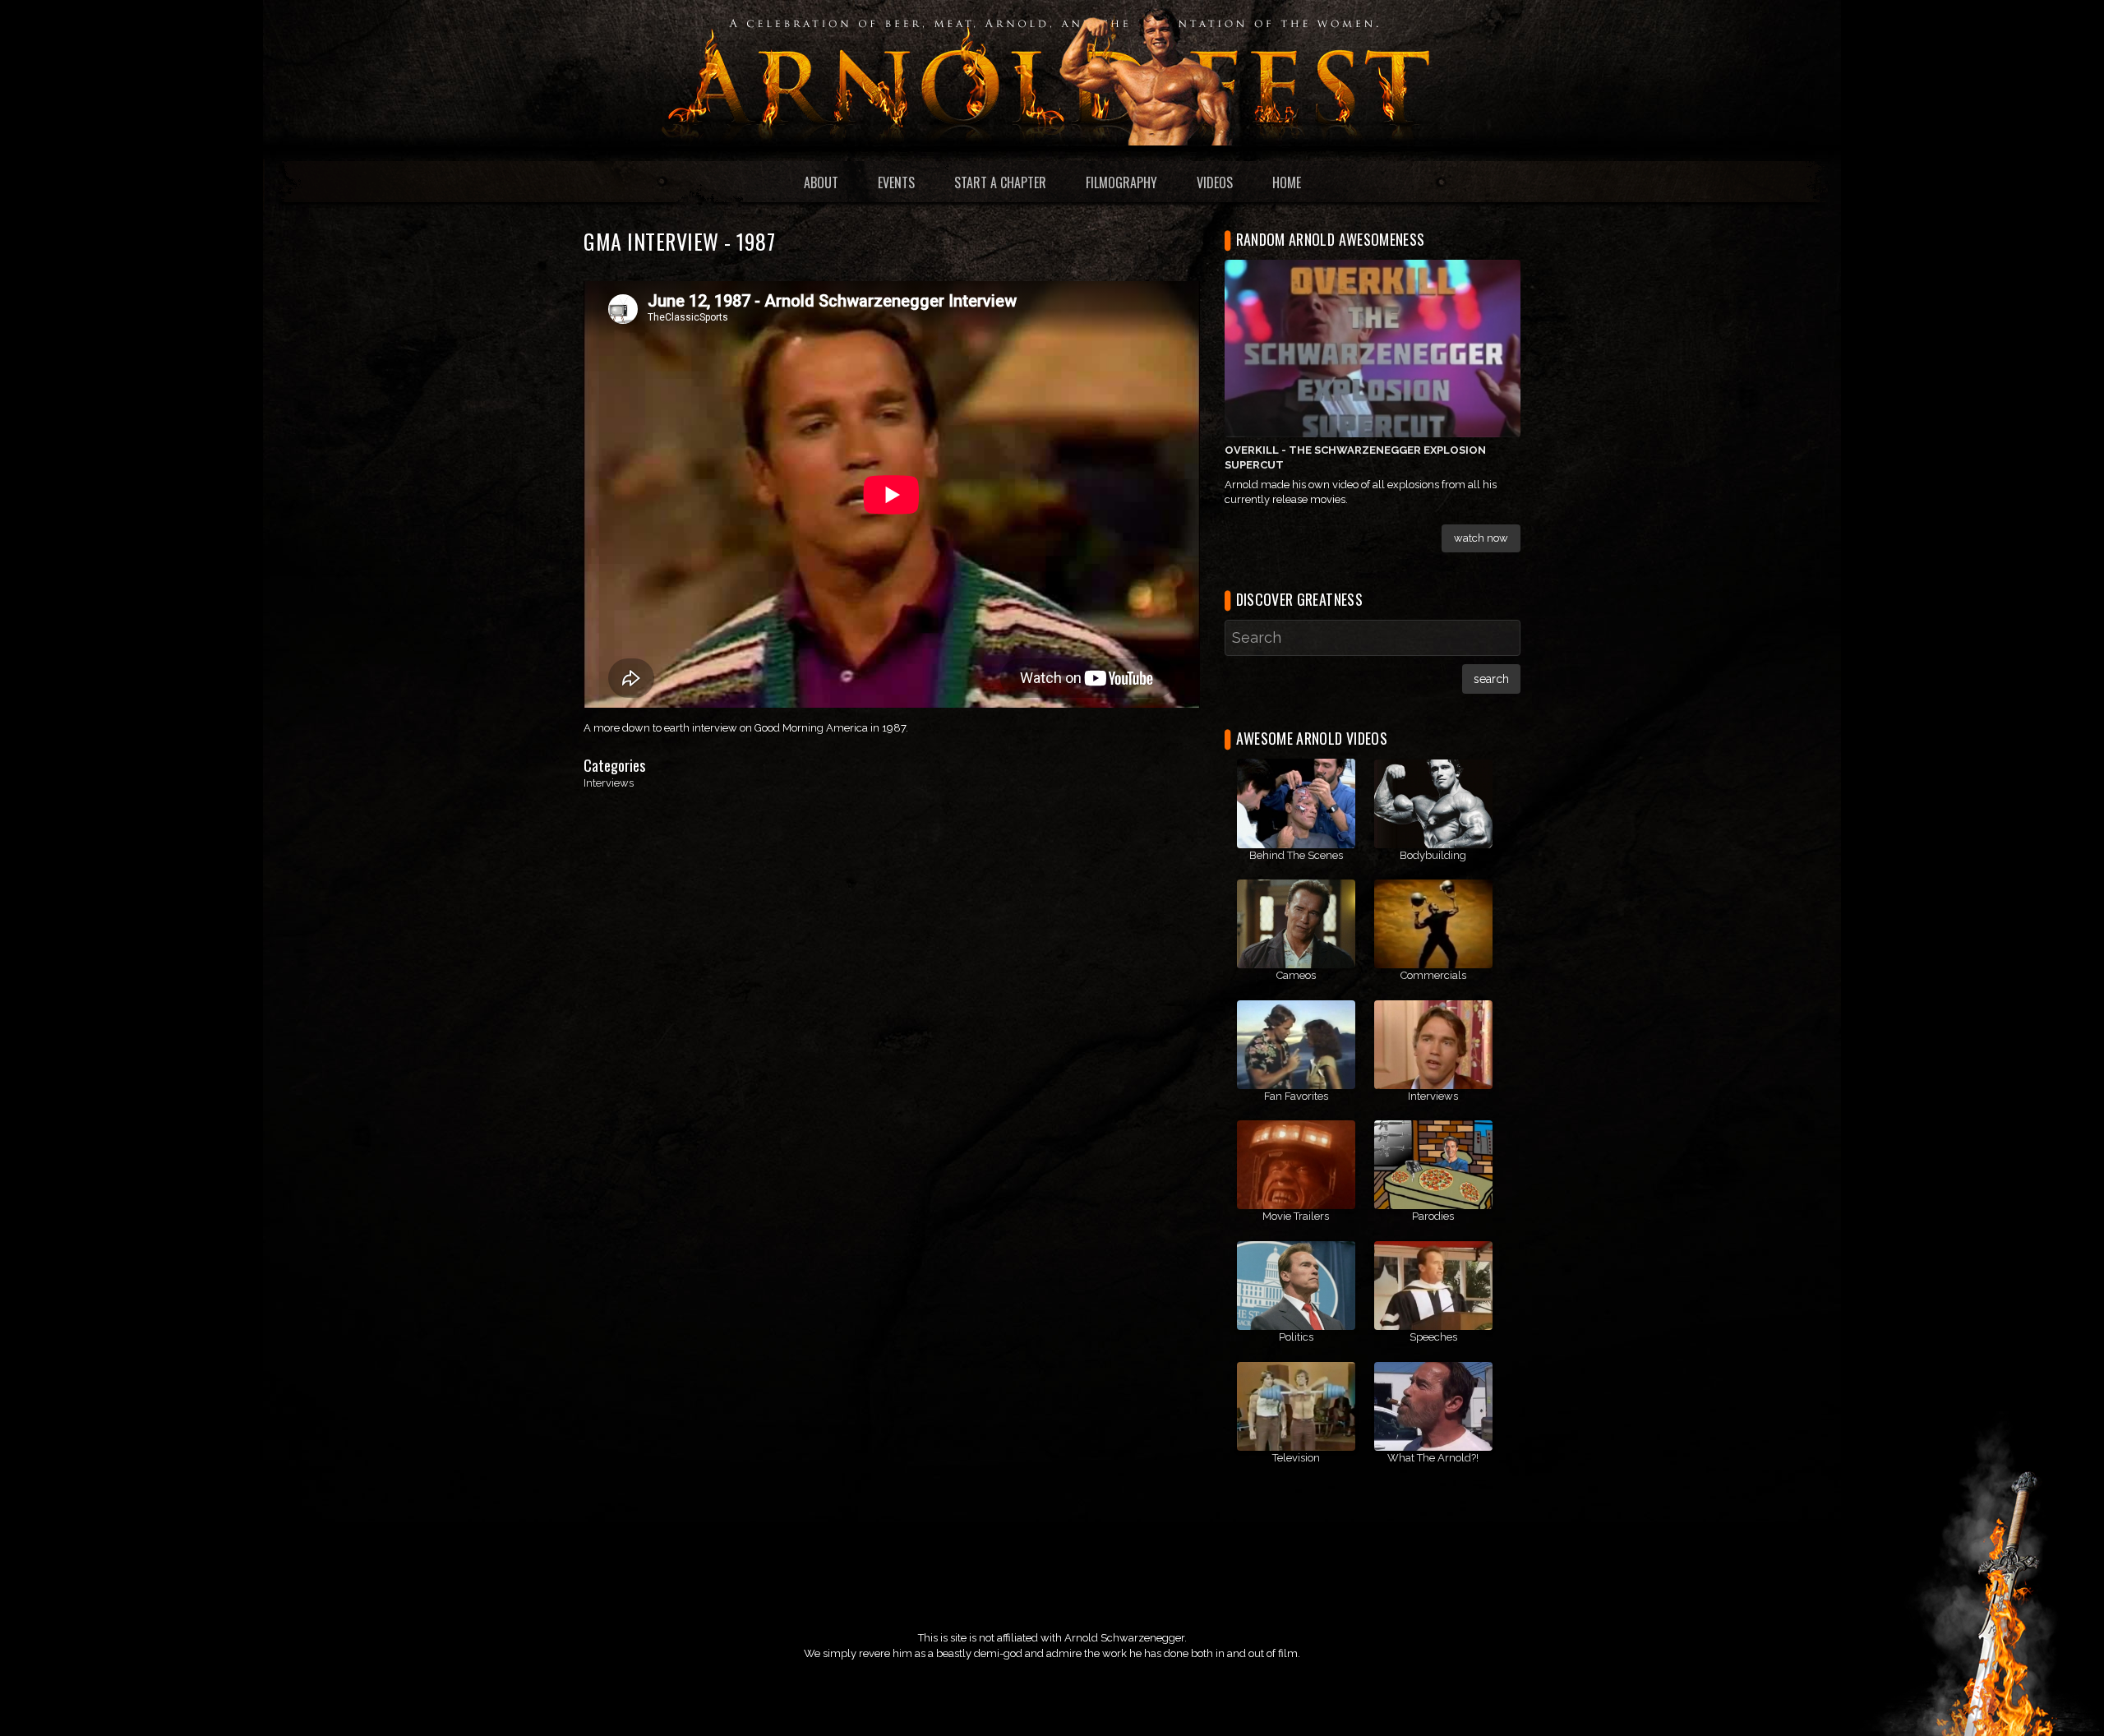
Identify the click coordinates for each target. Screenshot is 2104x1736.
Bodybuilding (1433, 855)
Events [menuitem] (896, 182)
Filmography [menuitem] (1121, 182)
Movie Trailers (1296, 1216)
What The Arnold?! (1433, 1458)
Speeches (1433, 1337)
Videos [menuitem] (1215, 182)
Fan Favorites (1296, 1096)
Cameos (1296, 975)
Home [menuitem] (1287, 182)
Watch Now (1481, 538)
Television (1296, 1458)
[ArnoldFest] (1052, 72)
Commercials (1433, 975)
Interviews (609, 783)
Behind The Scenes (1296, 855)
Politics (1296, 1337)
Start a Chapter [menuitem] (1000, 182)
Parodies (1433, 1216)
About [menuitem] (821, 182)
